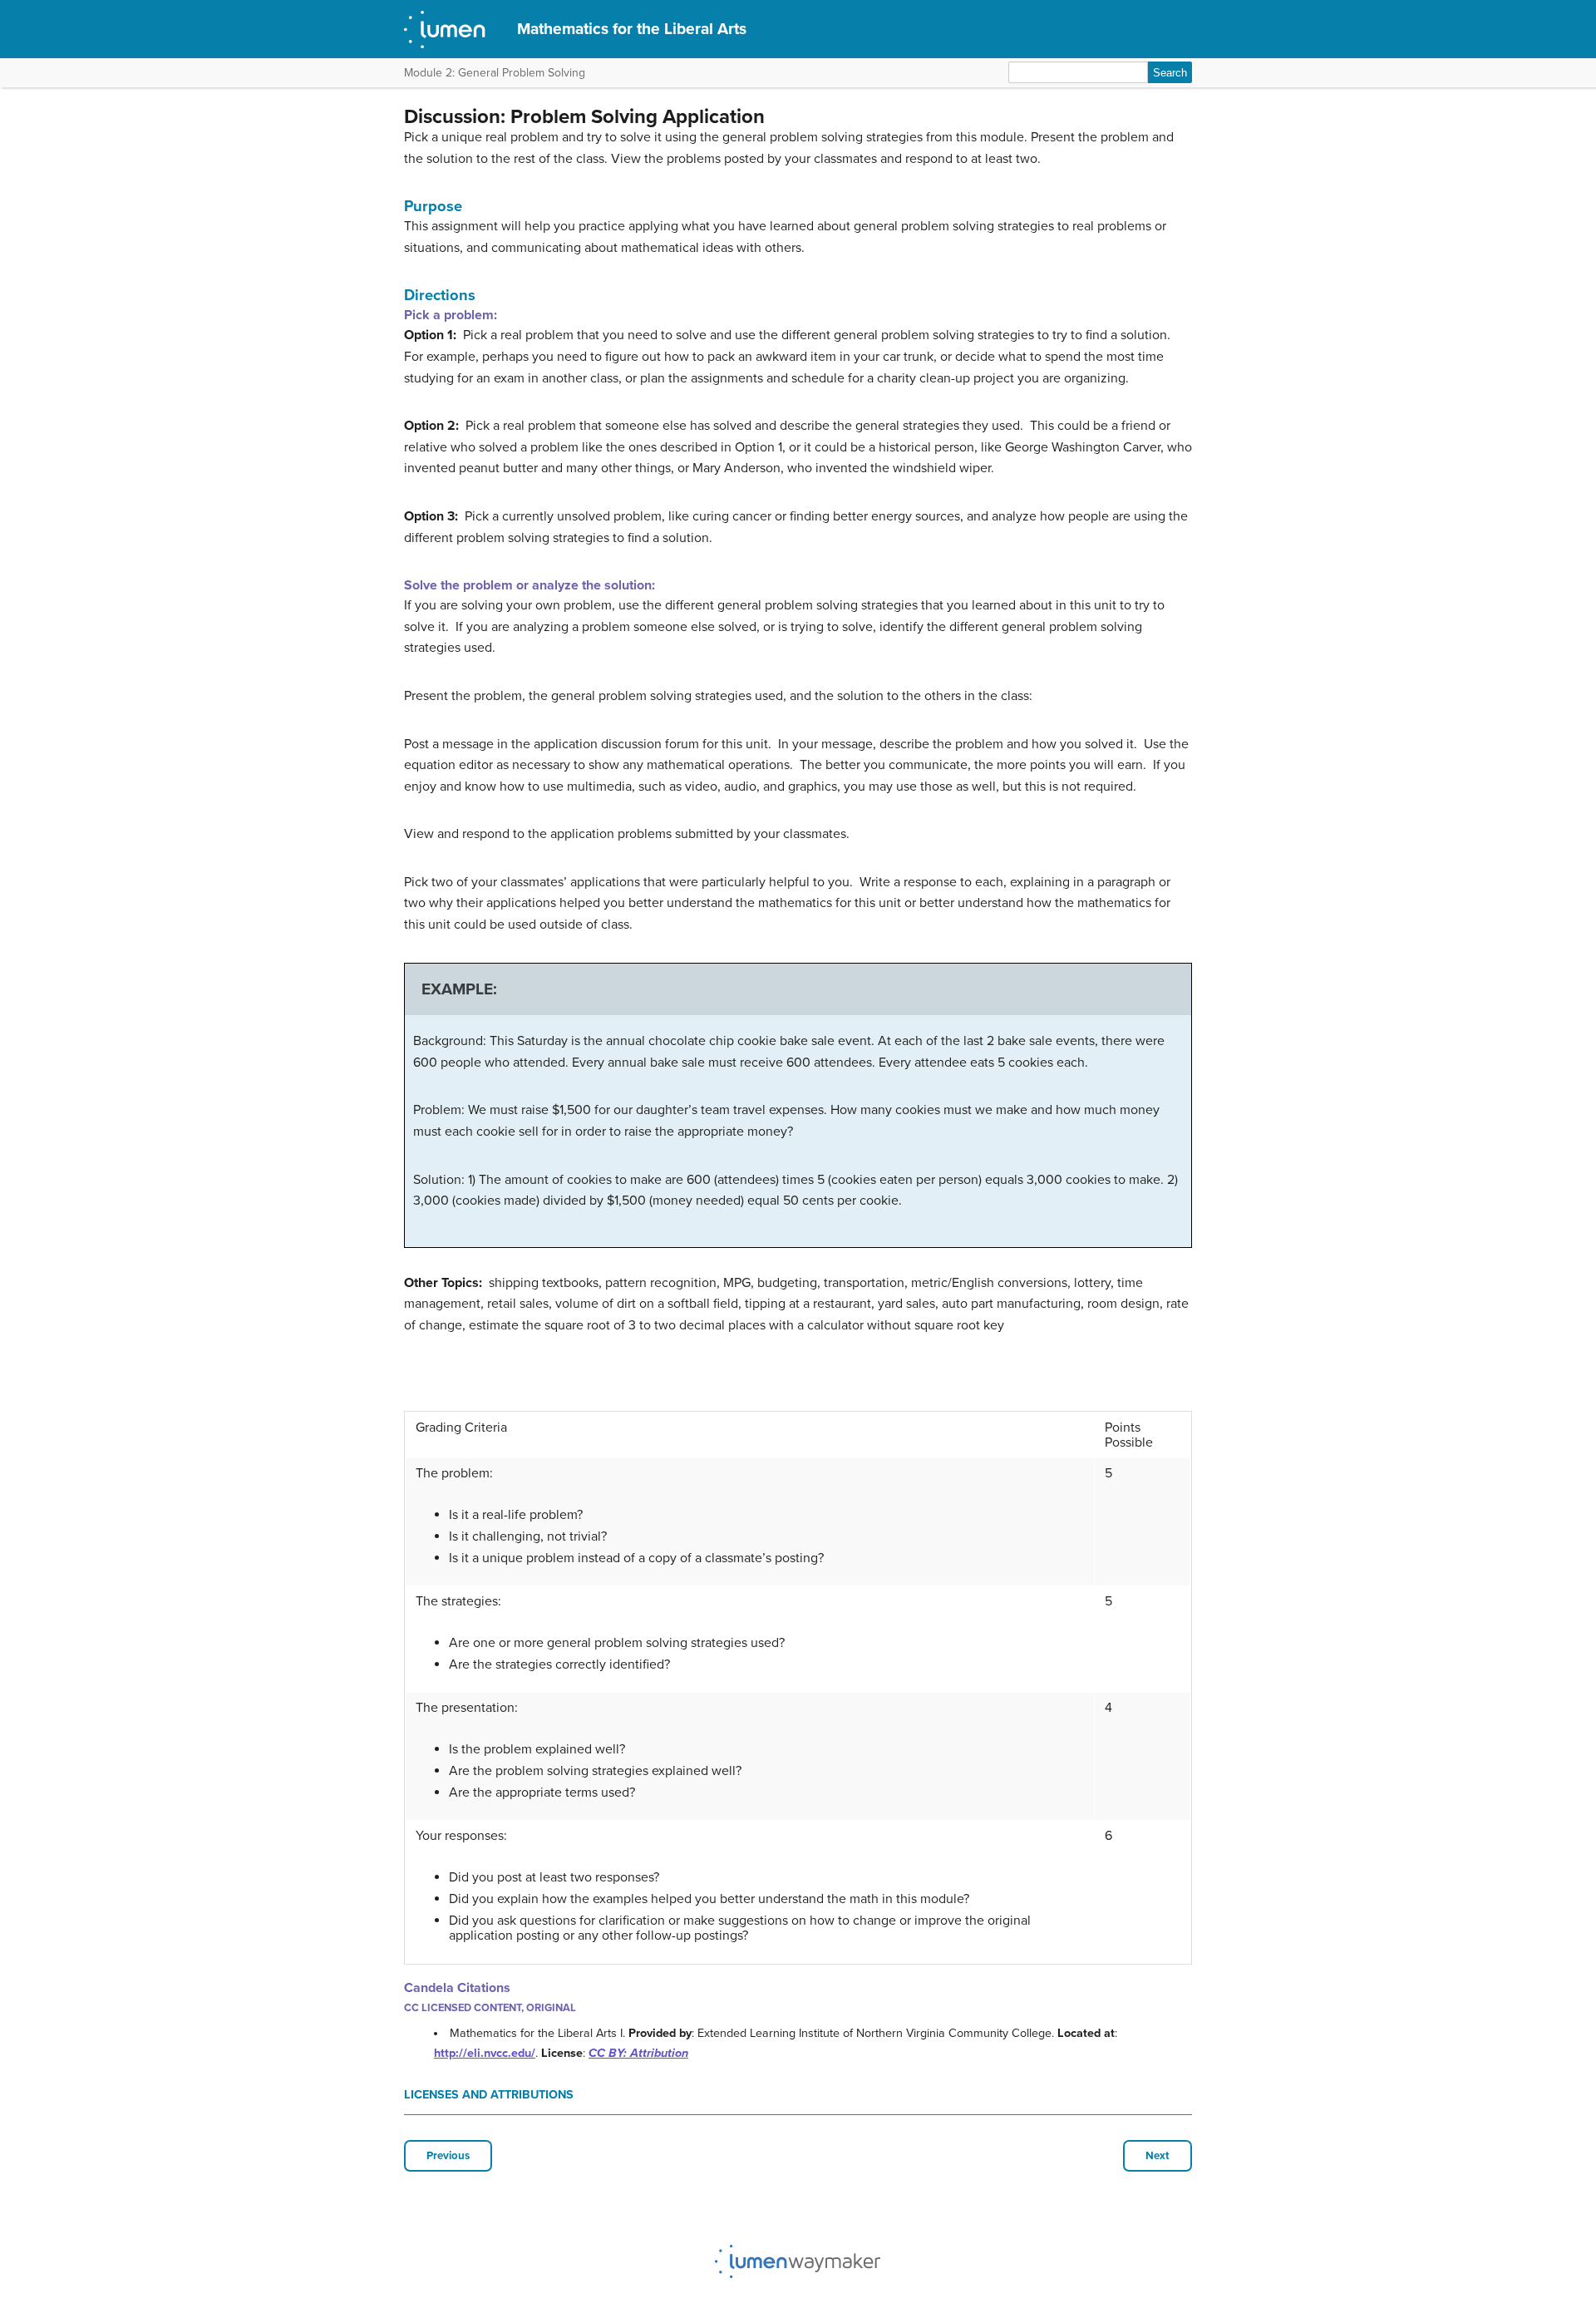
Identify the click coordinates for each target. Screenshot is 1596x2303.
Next (1158, 2156)
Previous (448, 2156)
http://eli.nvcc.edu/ (485, 2053)
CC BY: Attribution (638, 2053)
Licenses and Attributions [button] (489, 2095)
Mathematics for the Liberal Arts (632, 29)
